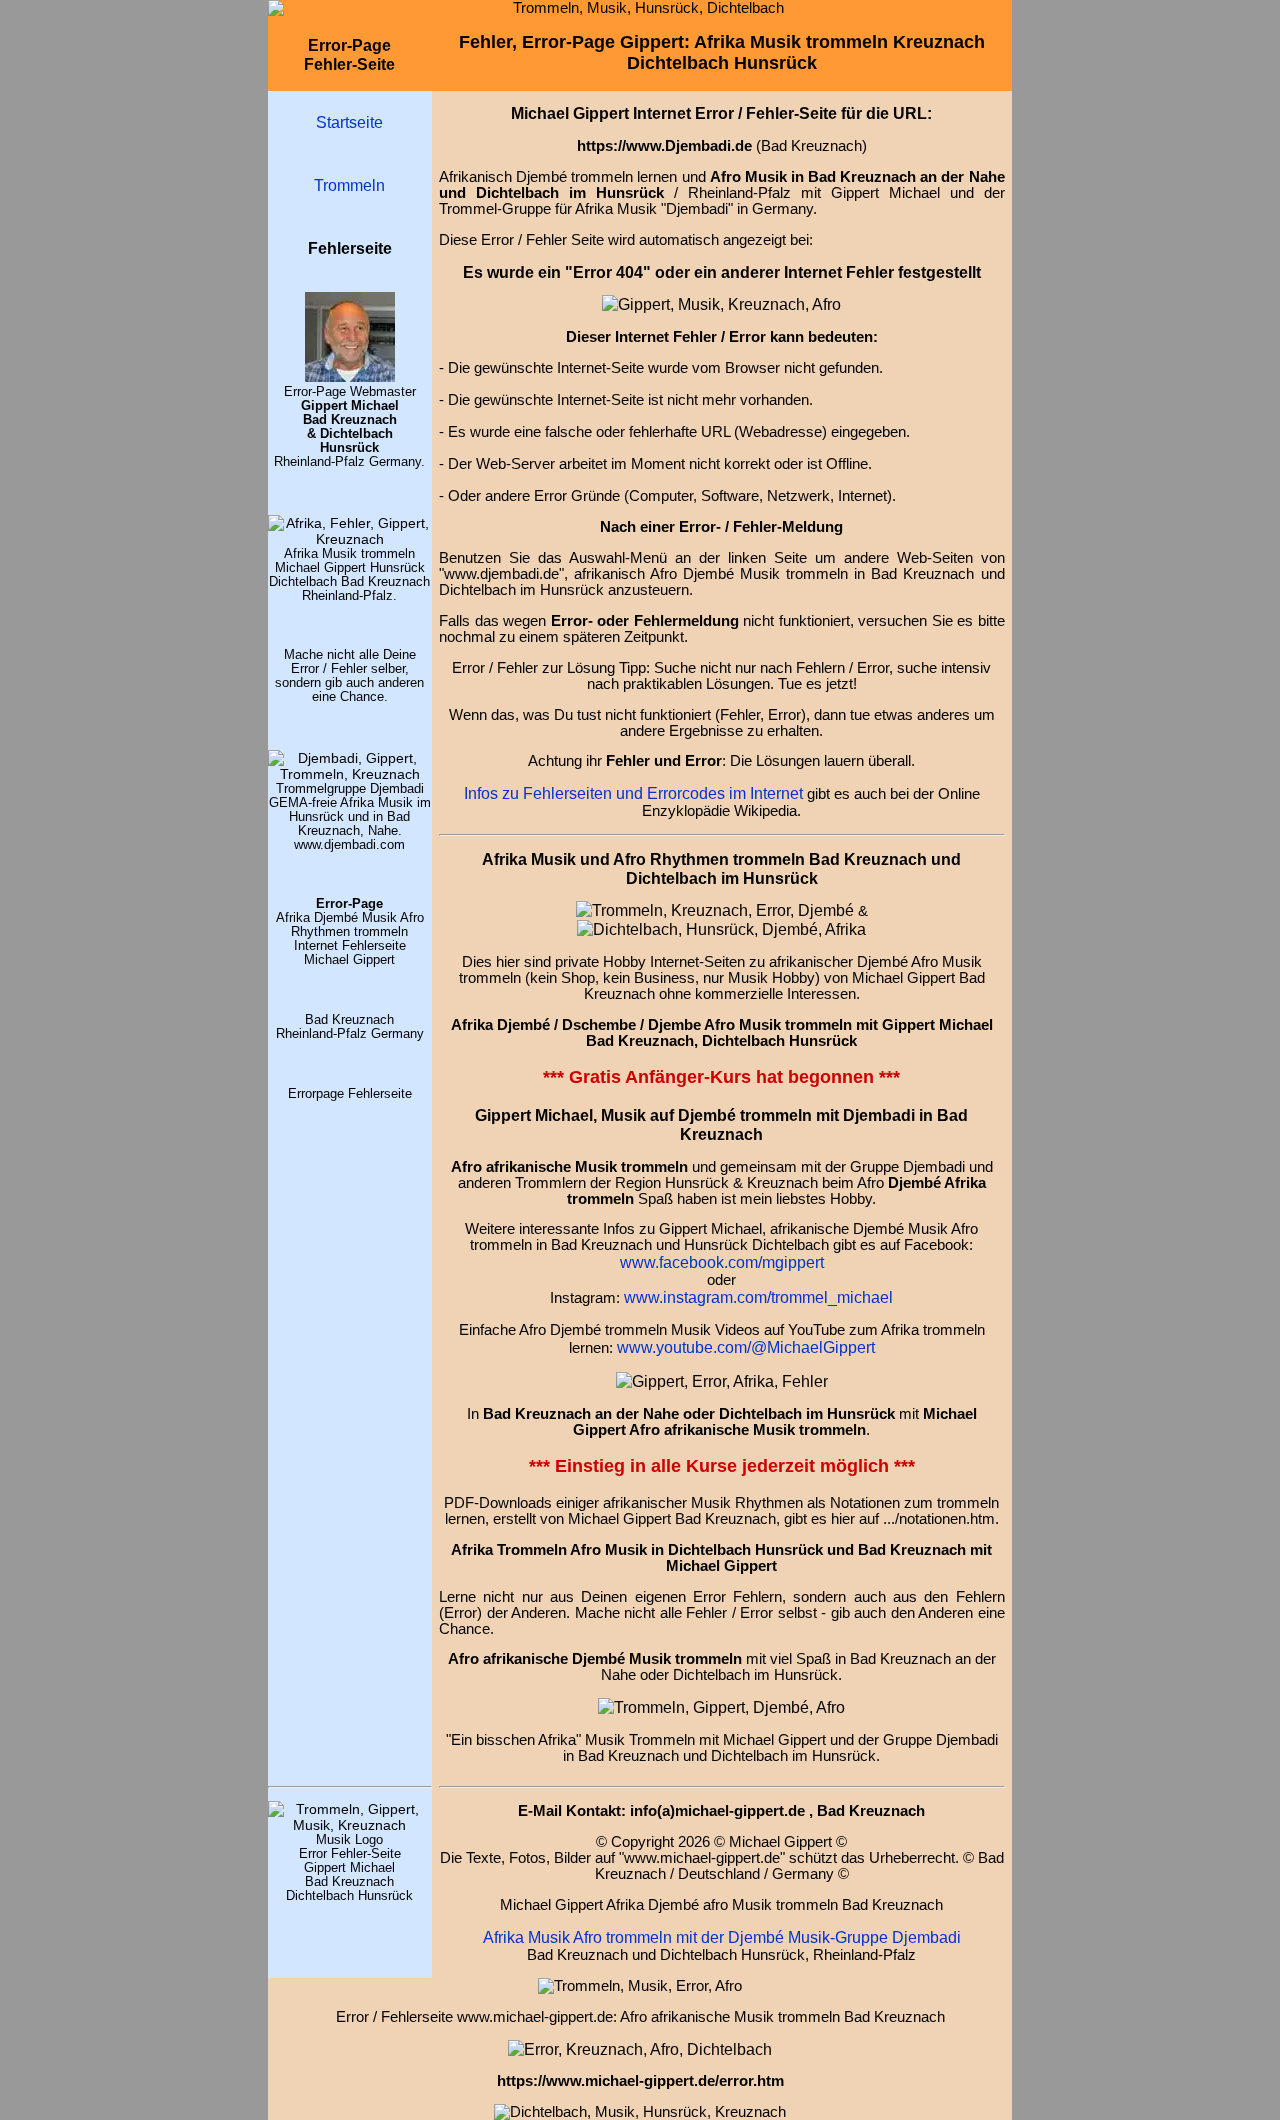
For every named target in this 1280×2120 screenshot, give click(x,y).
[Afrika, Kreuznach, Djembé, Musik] (350, 539)
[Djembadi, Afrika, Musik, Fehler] (350, 774)
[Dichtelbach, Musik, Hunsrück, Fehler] (721, 929)
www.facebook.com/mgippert (722, 1262)
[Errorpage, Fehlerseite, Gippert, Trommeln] (721, 304)
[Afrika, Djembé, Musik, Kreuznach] (721, 1707)
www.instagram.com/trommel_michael (758, 1297)
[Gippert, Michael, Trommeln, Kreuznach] (350, 377)
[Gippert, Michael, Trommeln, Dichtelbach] (350, 1825)
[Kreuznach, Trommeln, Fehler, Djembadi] (722, 1381)
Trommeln (349, 185)
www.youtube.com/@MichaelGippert (746, 1347)
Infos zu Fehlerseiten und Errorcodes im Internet (633, 793)
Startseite (349, 122)
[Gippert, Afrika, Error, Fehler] (640, 2049)
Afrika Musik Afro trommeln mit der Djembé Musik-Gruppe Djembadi (722, 1937)
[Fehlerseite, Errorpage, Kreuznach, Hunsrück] (715, 910)
